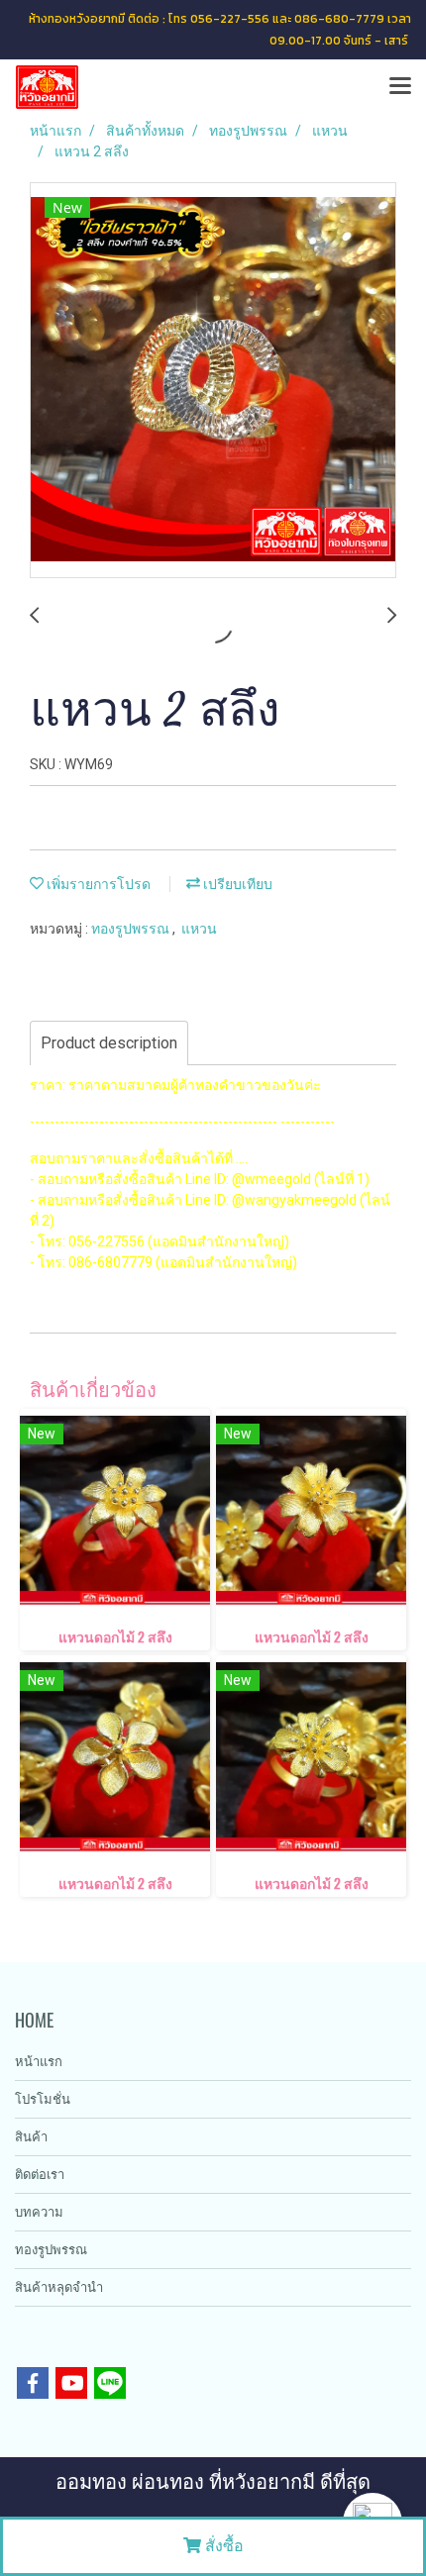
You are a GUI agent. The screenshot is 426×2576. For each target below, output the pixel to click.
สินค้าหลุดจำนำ (59, 2287)
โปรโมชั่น (43, 2099)
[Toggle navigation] (400, 87)
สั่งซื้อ (222, 2546)
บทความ (39, 2212)
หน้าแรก (39, 2062)
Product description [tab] (109, 1043)
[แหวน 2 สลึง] (213, 381)
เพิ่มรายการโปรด (97, 884)
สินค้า (31, 2137)
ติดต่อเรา (40, 2175)
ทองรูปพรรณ (132, 929)
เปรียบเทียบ (236, 884)
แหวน (199, 929)
